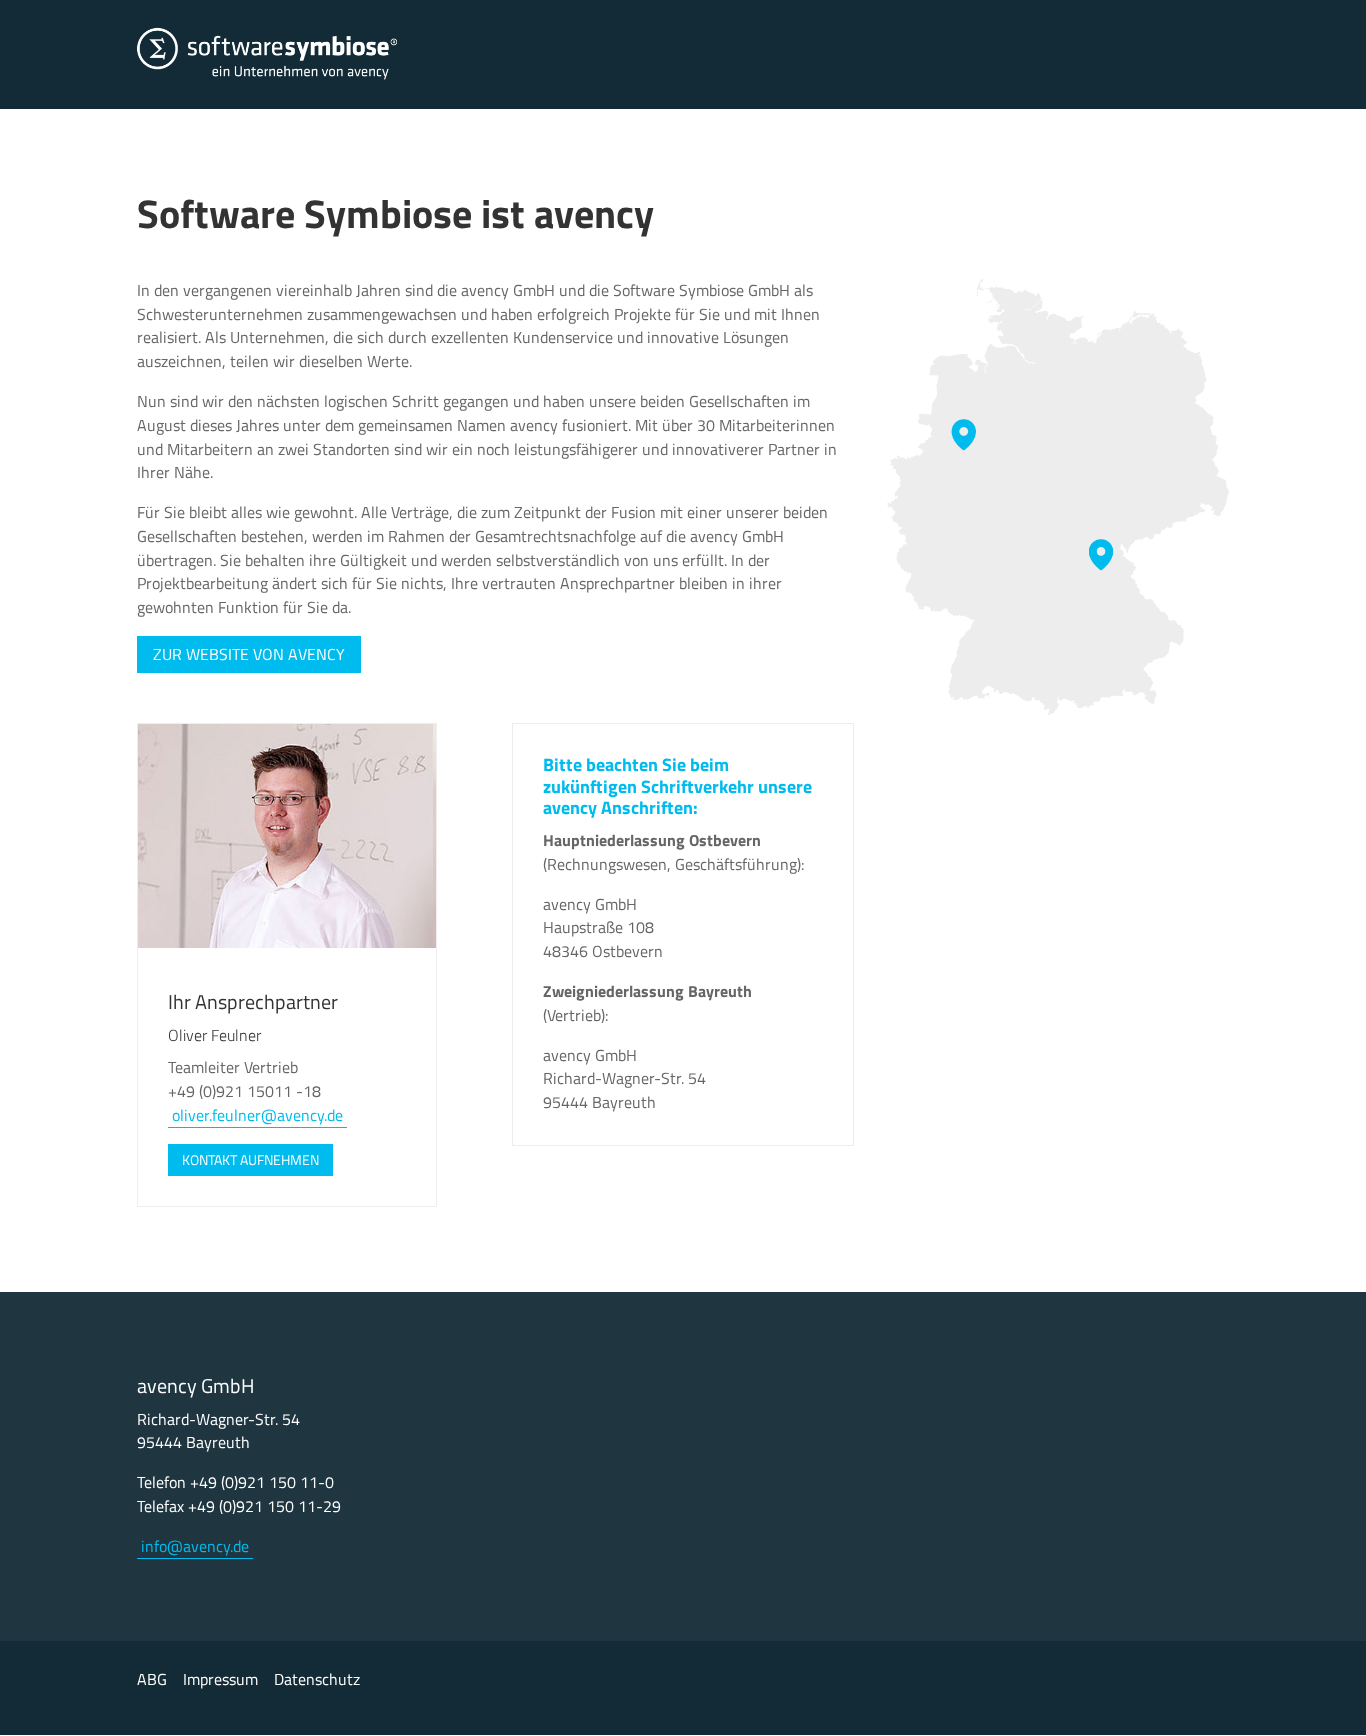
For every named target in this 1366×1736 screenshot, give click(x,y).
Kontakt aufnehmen (250, 1159)
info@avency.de (195, 1546)
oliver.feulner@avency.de (257, 1115)
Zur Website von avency (249, 654)
